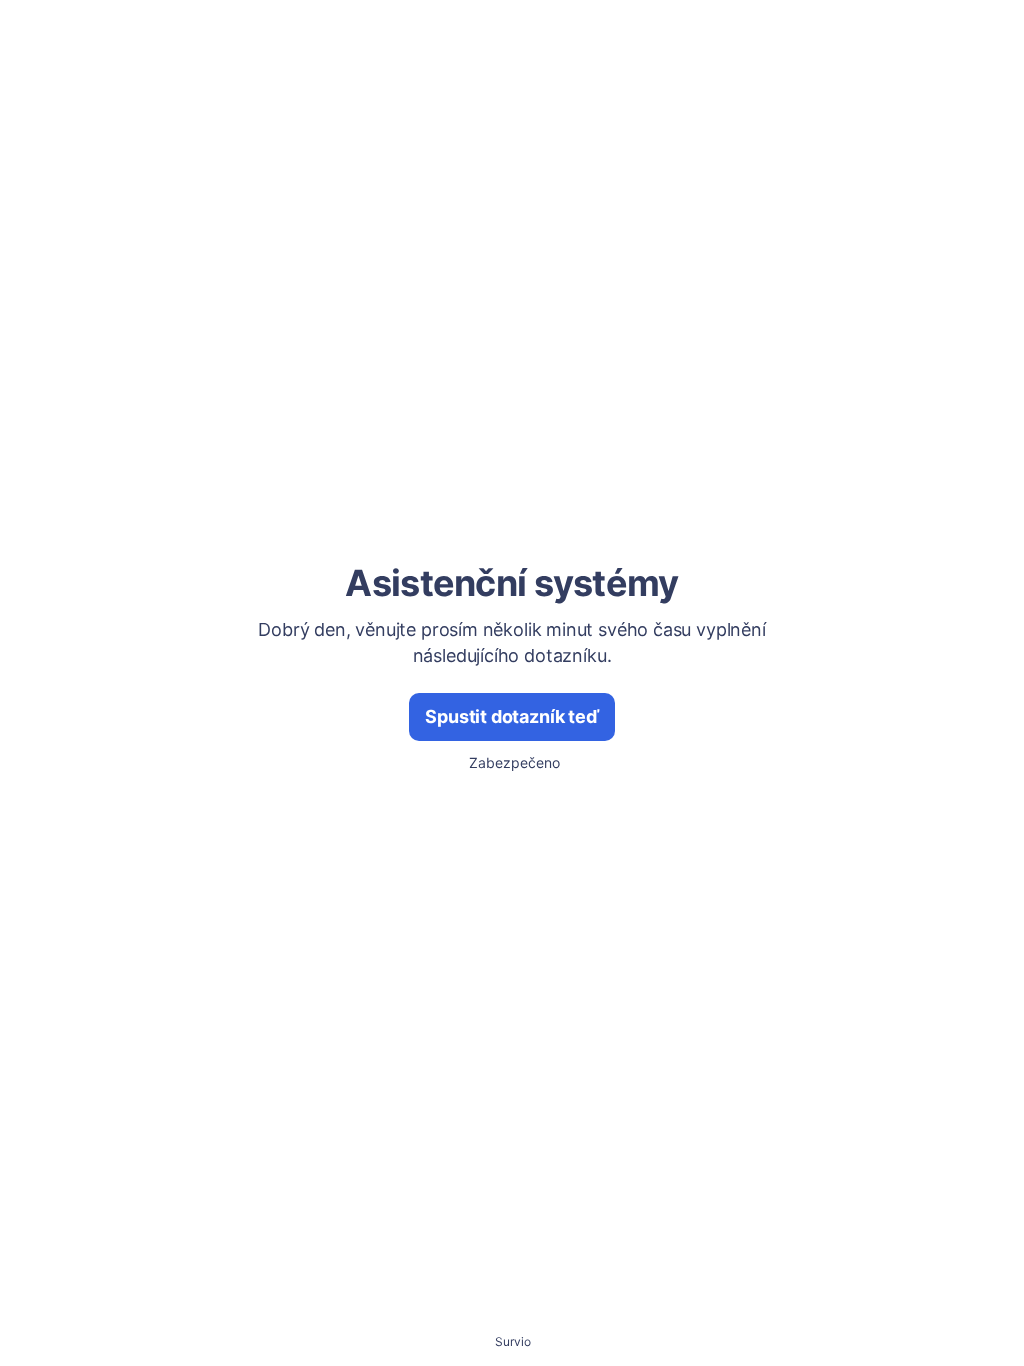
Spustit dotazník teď (511, 716)
